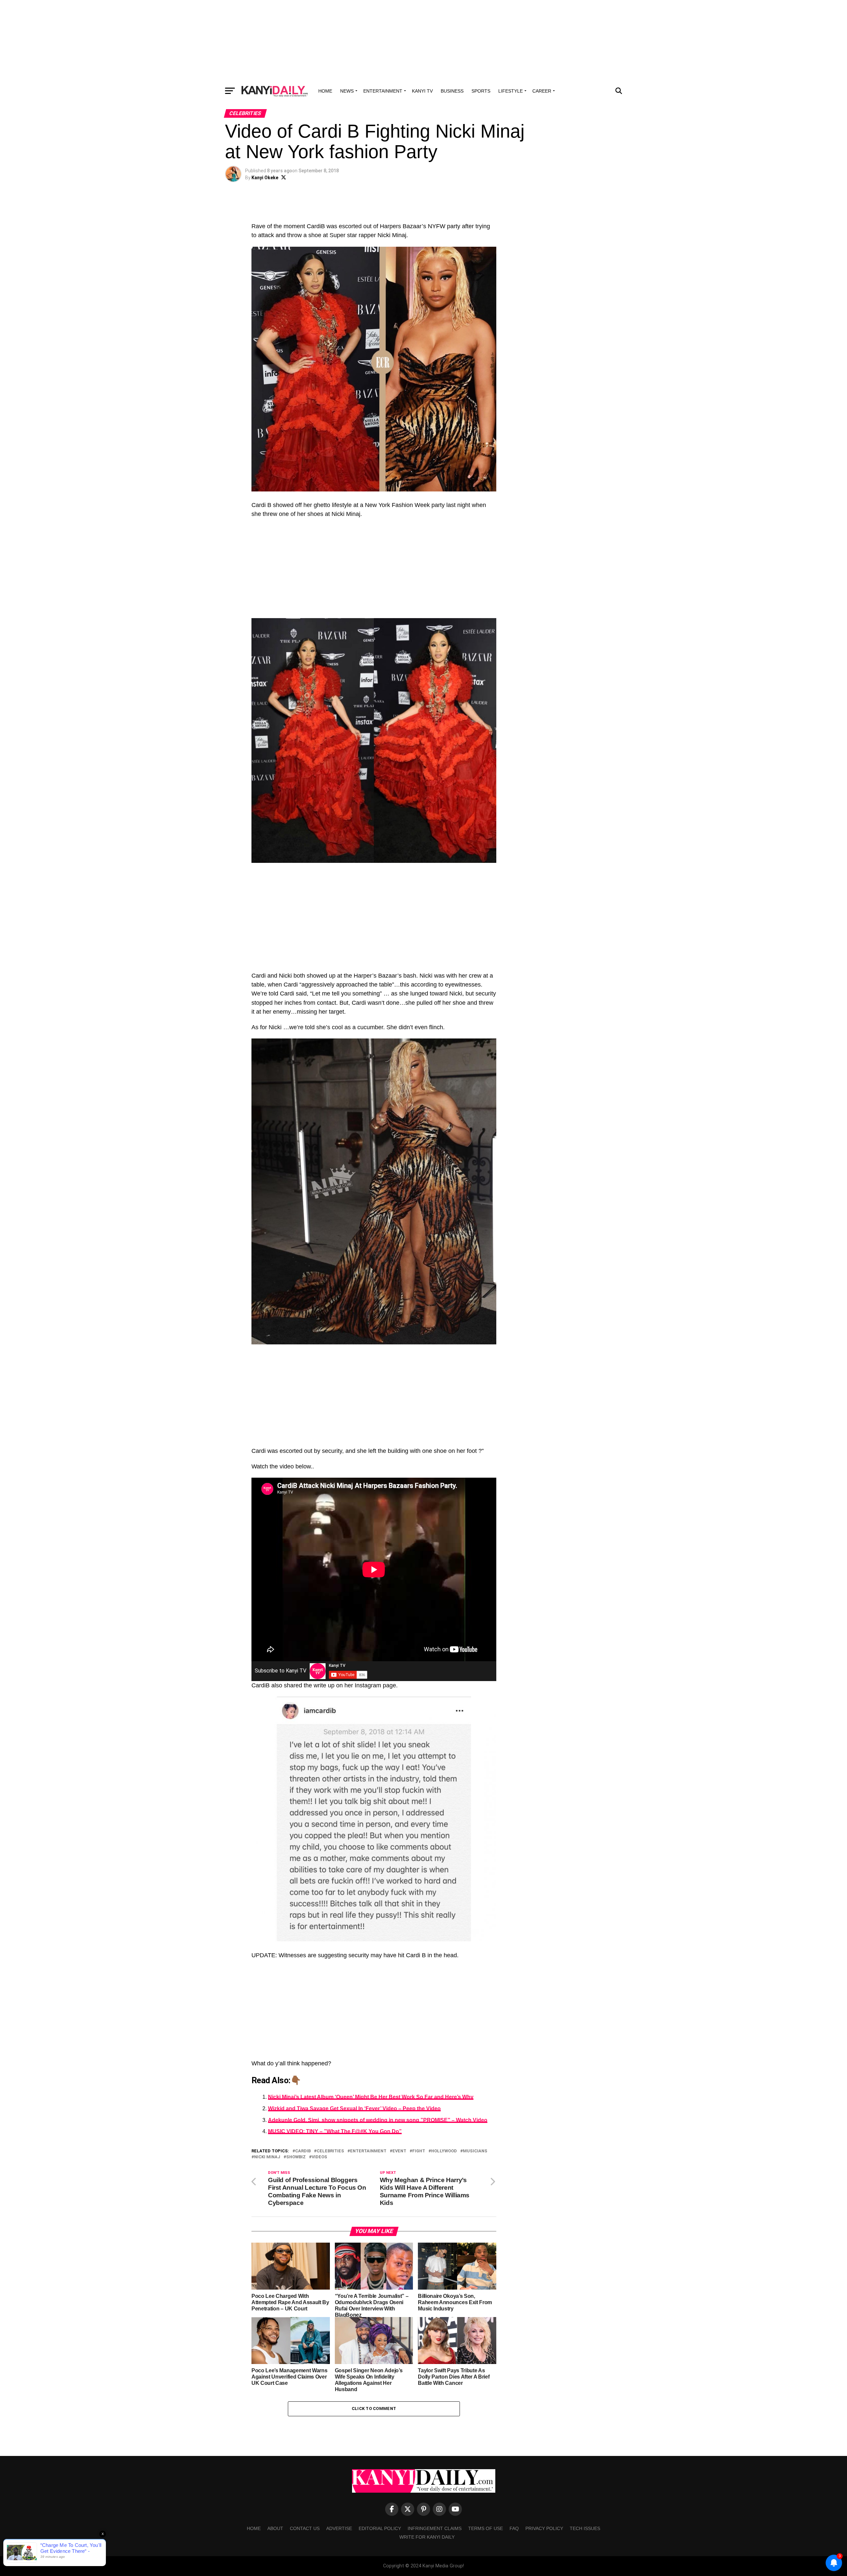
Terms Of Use (486, 2528)
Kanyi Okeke (265, 178)
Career (542, 91)
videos (319, 2157)
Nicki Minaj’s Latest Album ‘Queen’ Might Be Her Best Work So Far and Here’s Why (371, 2097)
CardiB (303, 2151)
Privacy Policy (544, 2528)
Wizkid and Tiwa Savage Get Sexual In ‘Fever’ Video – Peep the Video (354, 2109)
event (399, 2151)
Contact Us (305, 2528)
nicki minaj (267, 2157)
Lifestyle (511, 91)
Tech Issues (585, 2528)
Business (452, 91)
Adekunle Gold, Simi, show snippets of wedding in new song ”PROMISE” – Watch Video (378, 2120)
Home (325, 91)
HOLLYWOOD (444, 2151)
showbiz (296, 2157)
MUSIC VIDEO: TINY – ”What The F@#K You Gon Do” (335, 2131)
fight (419, 2151)
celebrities (330, 2151)
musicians (475, 2151)
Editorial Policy (380, 2528)
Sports (481, 91)
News (347, 91)
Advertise (339, 2528)
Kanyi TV (422, 91)
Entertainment (383, 91)
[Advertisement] (423, 41)
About (275, 2528)
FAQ (514, 2528)
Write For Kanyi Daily (427, 2537)
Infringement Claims (435, 2528)
